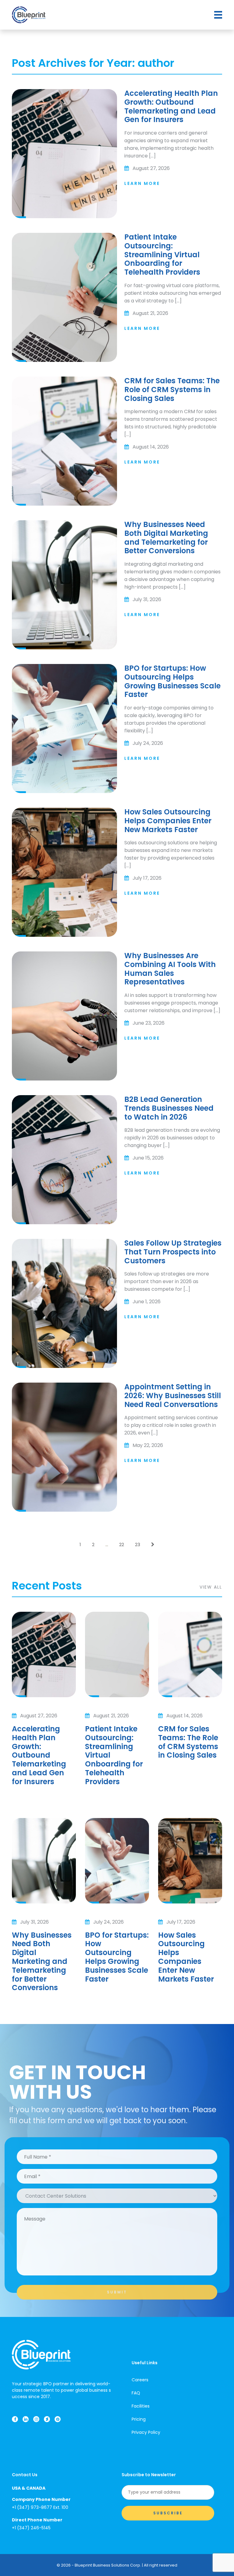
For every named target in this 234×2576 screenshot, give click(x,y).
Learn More (142, 183)
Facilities (141, 2406)
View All (211, 1587)
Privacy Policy (146, 2432)
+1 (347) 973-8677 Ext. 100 (40, 2507)
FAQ (136, 2393)
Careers (140, 2380)
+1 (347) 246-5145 (31, 2528)
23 (138, 1544)
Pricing (139, 2419)
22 (122, 1544)
